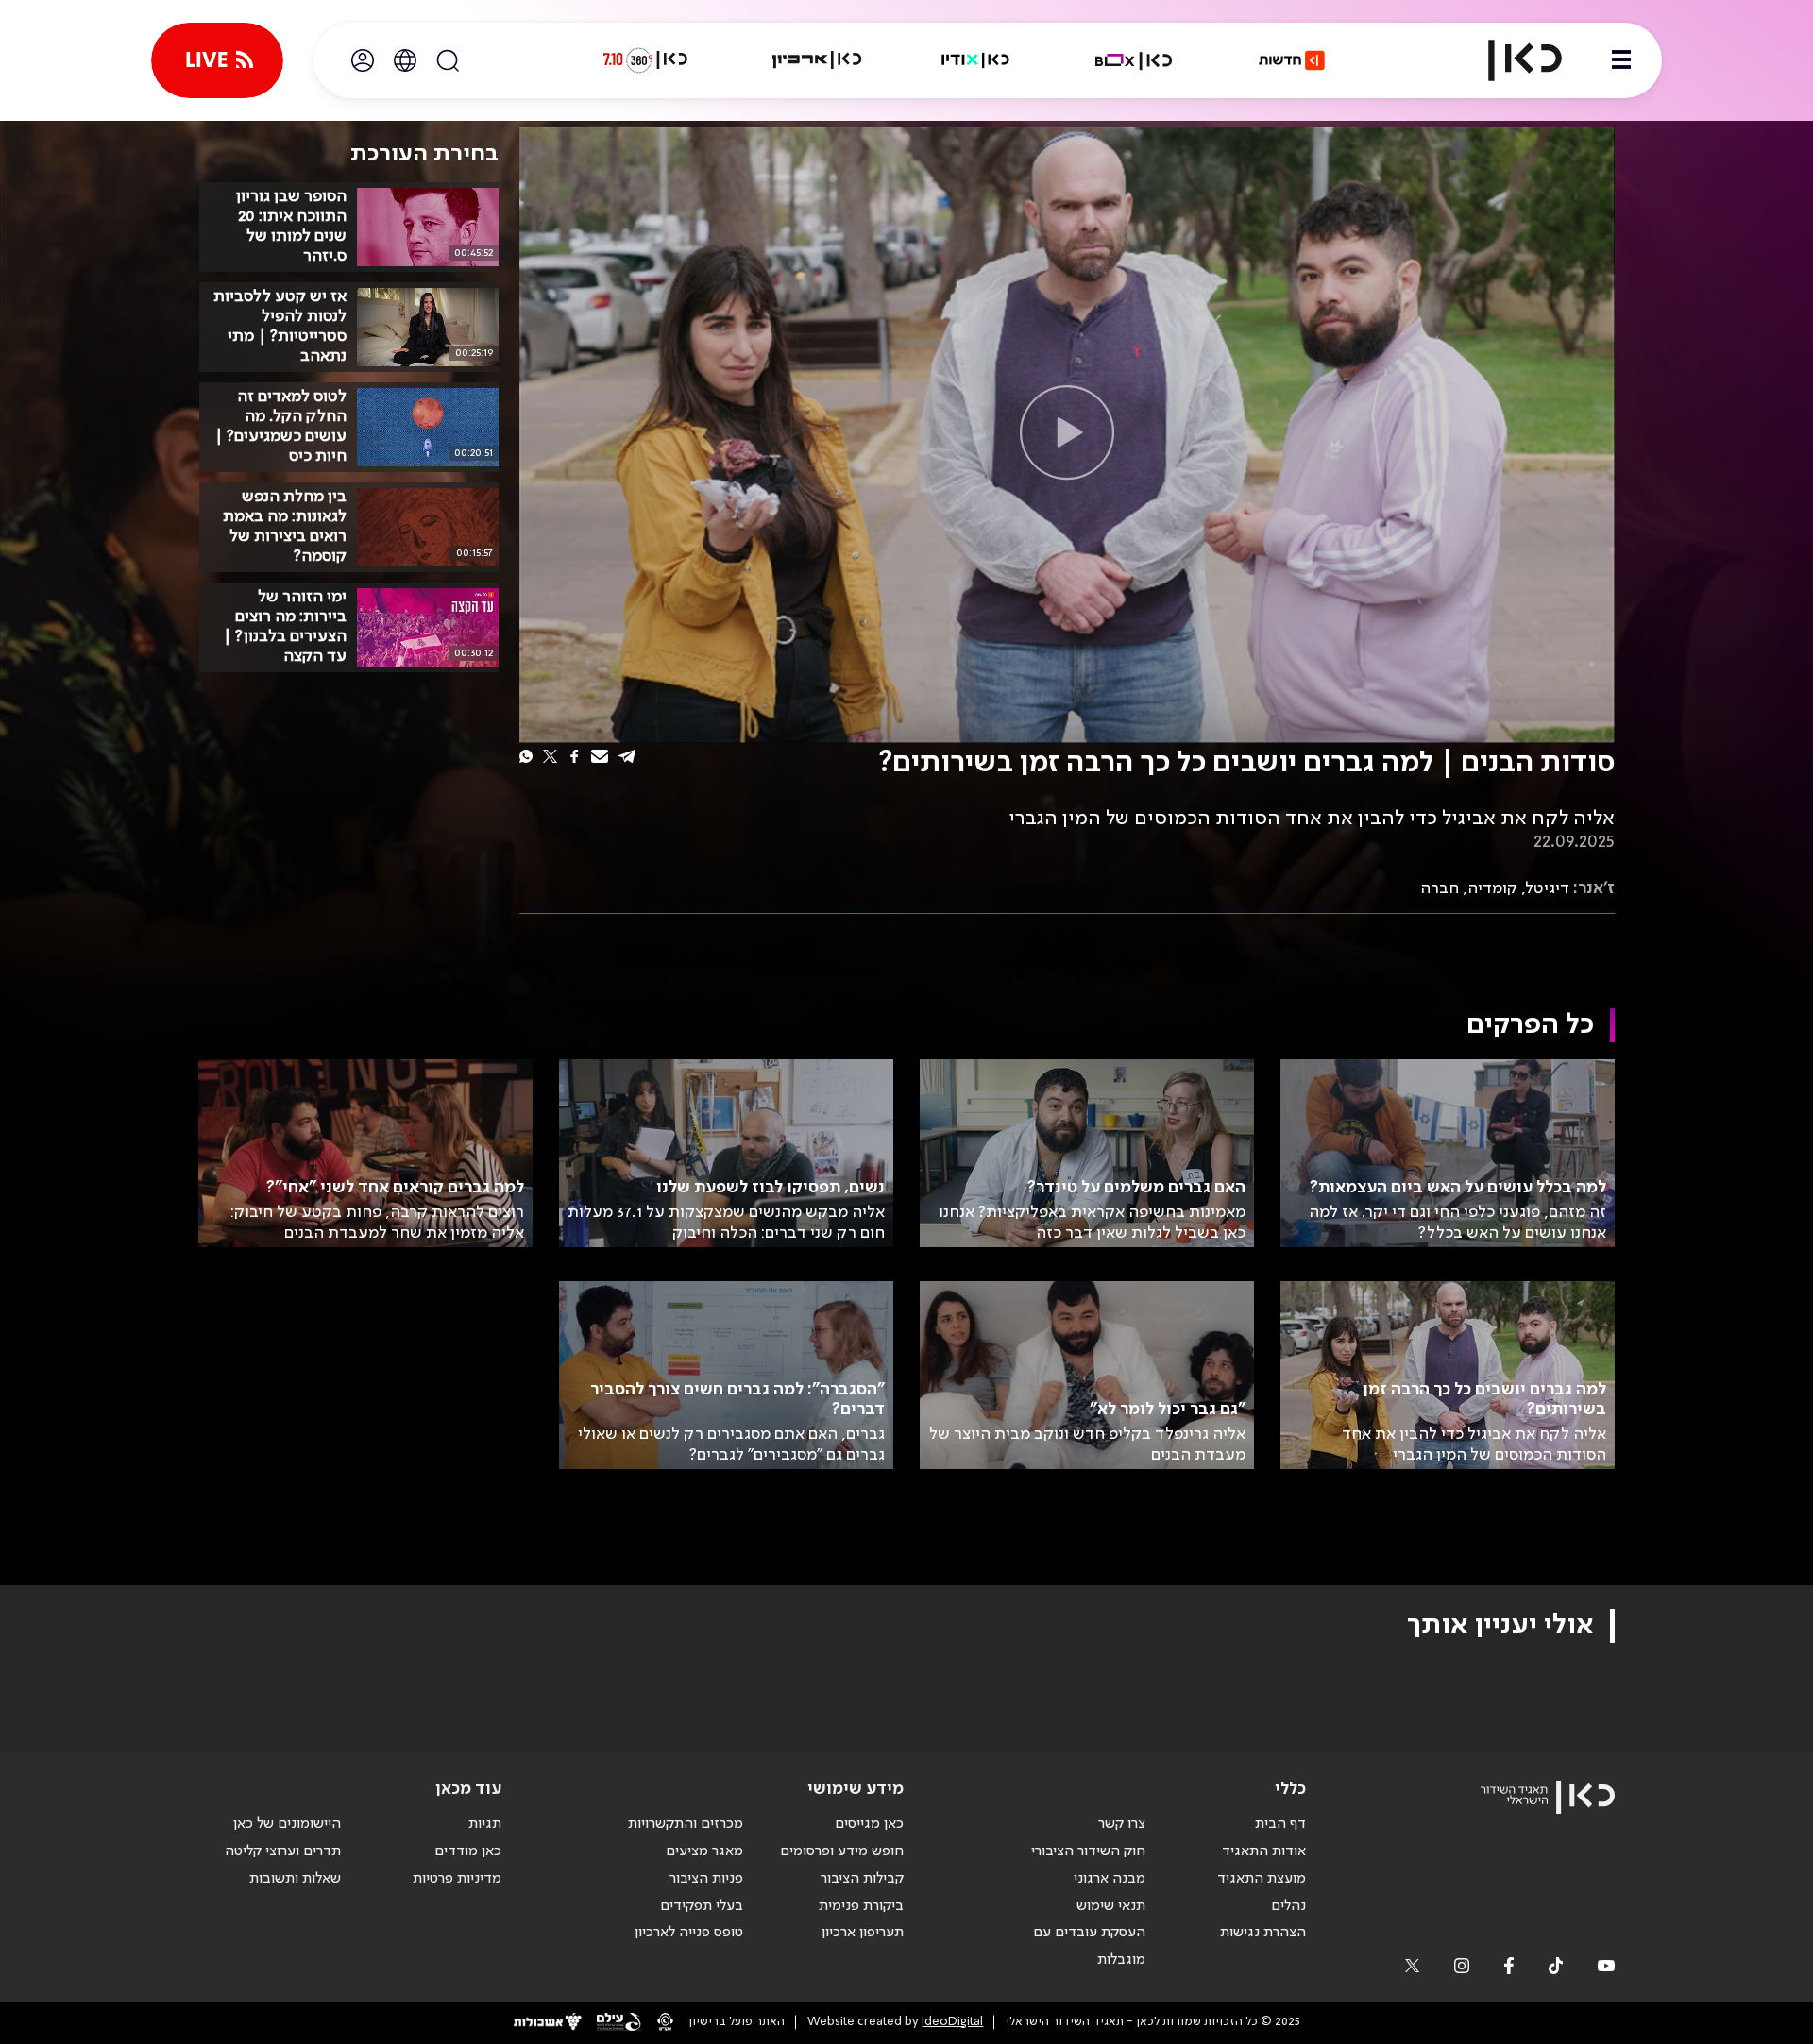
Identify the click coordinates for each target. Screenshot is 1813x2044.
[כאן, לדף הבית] (1509, 60)
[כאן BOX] (1134, 60)
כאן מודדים (468, 1851)
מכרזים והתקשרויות (686, 1824)
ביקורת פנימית (861, 1906)
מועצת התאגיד (1262, 1879)
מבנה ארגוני (1110, 1879)
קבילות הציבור (862, 1879)
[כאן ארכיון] (817, 60)
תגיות (485, 1824)
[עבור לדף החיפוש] (448, 60)
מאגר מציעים (704, 1851)
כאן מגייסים (869, 1824)
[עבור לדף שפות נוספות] (405, 60)
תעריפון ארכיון (863, 1932)
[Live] (217, 60)
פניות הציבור (706, 1879)
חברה (1440, 888)
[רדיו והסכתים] (975, 60)
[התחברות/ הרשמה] (363, 60)
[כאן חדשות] (1292, 60)
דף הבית (1280, 1824)
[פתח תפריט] (1621, 60)
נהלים (1288, 1906)
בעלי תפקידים (702, 1906)
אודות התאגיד (1264, 1851)
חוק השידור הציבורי (1088, 1851)
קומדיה (1492, 888)
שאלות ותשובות (295, 1879)
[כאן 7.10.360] (645, 60)
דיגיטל (1548, 888)
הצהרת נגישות (1263, 1933)
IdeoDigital (952, 2022)
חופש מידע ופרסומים (842, 1851)
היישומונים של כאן (287, 1824)
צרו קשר (1122, 1824)
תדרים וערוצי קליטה (283, 1851)
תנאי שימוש (1111, 1906)
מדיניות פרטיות (457, 1879)
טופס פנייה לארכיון (689, 1933)
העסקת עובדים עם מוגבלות (1089, 1946)
